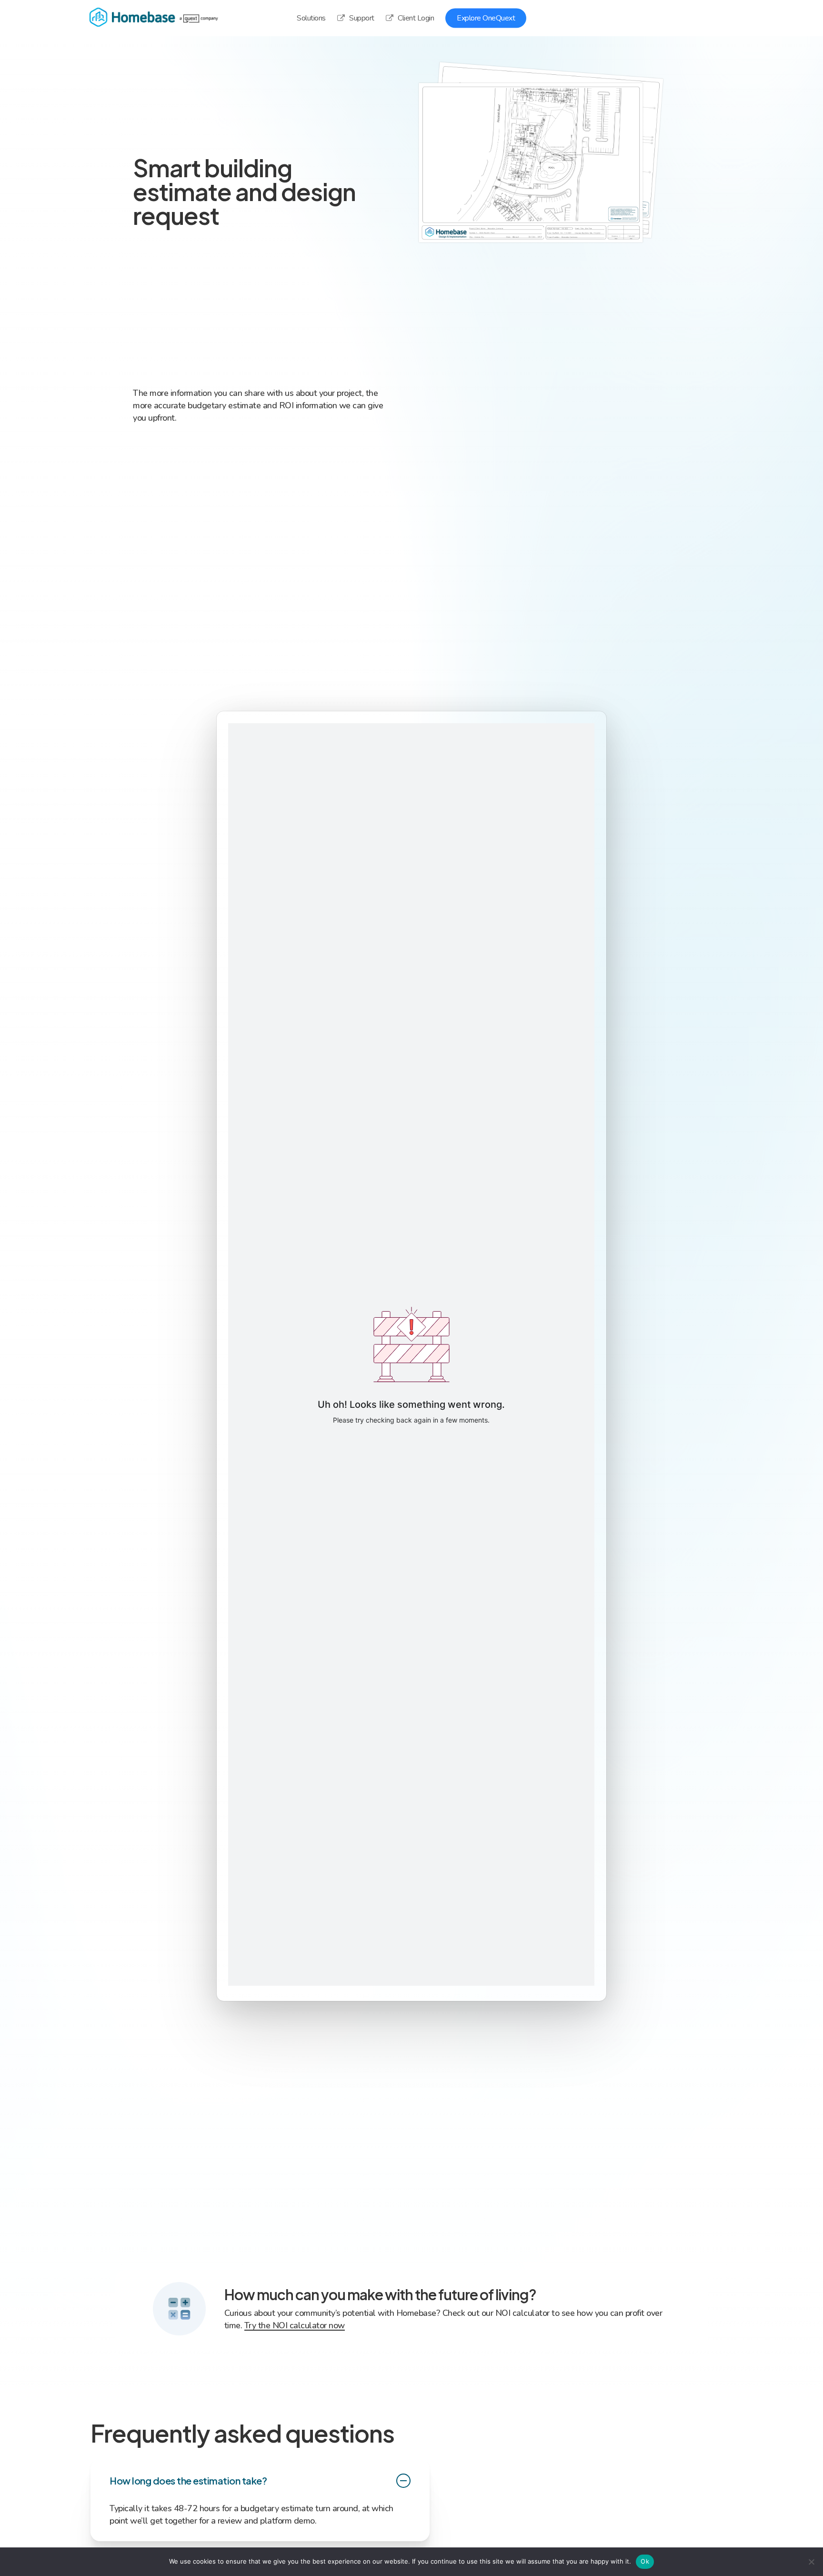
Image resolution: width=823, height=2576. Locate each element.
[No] (811, 2562)
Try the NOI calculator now (295, 2325)
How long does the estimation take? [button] (188, 2480)
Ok (645, 2561)
